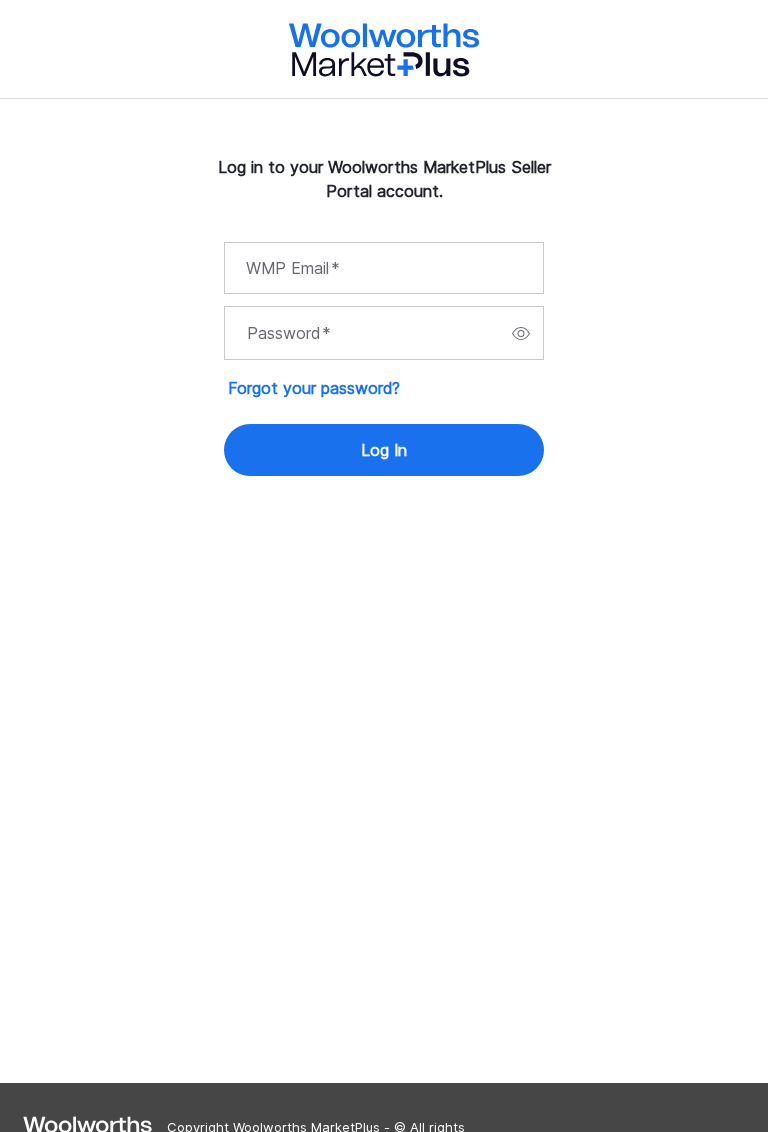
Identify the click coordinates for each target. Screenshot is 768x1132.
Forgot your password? (314, 388)
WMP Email (293, 268)
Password (289, 333)
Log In (384, 450)
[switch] (521, 333)
